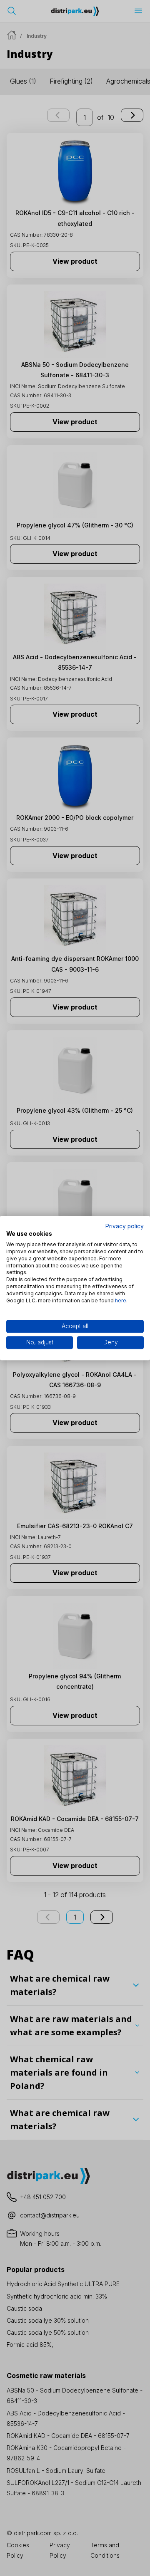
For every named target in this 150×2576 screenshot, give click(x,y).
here (121, 1300)
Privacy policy (125, 1226)
